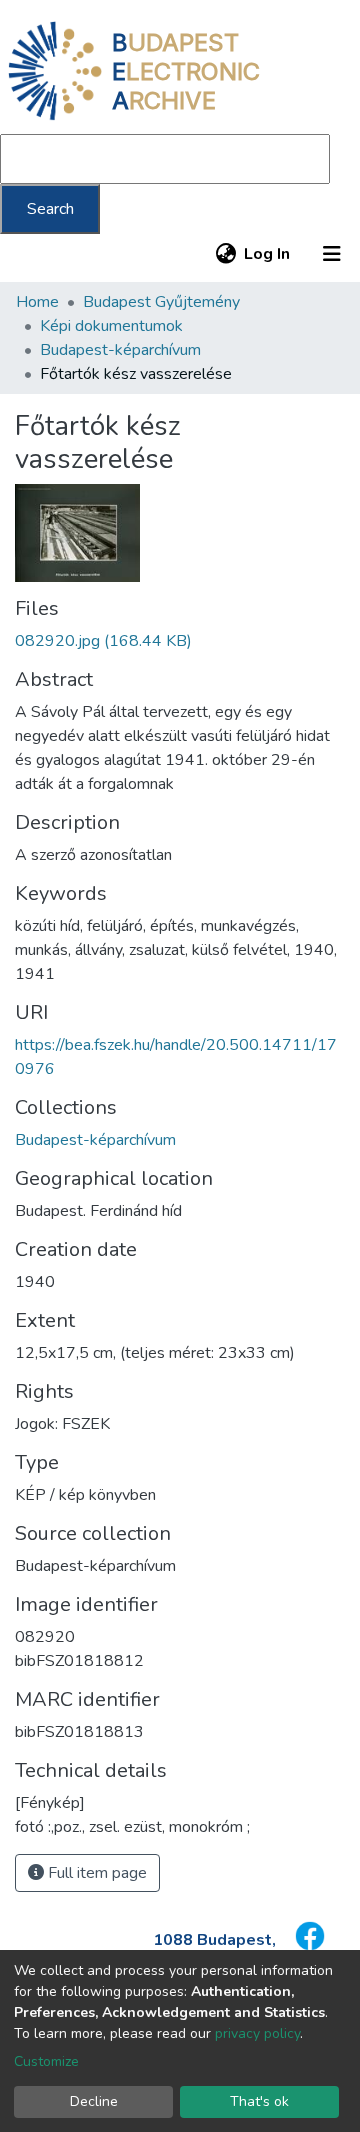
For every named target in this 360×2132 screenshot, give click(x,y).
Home (37, 302)
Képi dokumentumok (111, 326)
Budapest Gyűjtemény (161, 302)
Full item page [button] (95, 1873)
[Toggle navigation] (332, 254)
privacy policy (257, 2033)
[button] (225, 254)
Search (50, 209)
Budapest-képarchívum (120, 350)
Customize (46, 2061)
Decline (94, 2101)
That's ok (259, 2101)
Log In (268, 254)
